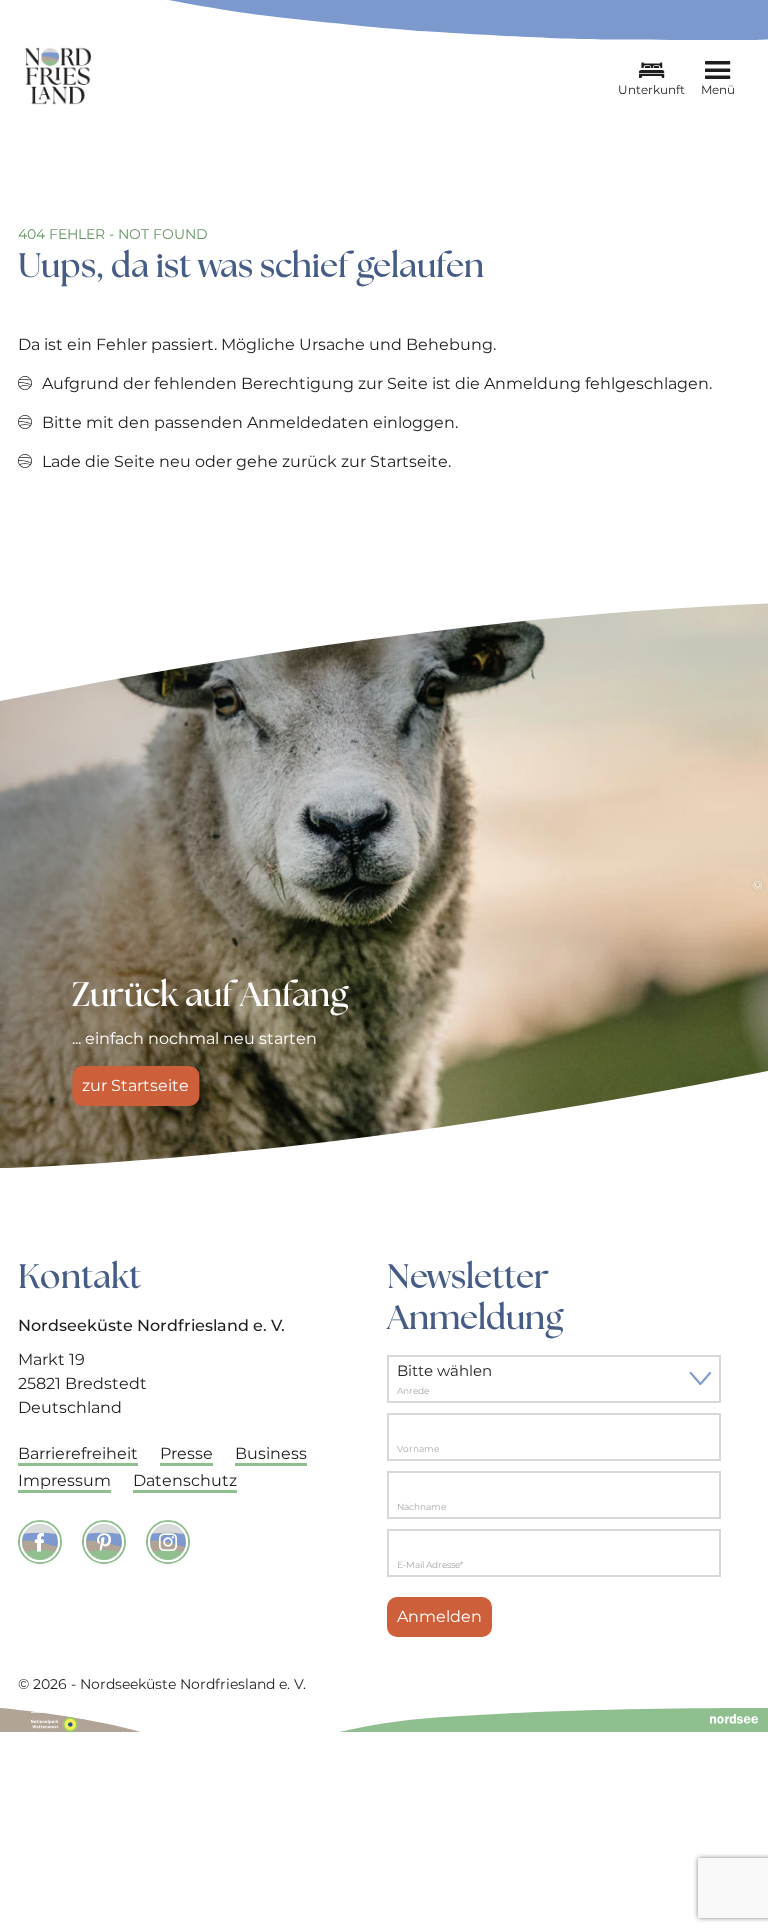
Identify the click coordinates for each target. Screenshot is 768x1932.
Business (271, 1453)
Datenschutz (185, 1480)
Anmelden (439, 1616)
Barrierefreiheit (78, 1453)
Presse (186, 1453)
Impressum (64, 1480)
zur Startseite (135, 1085)
